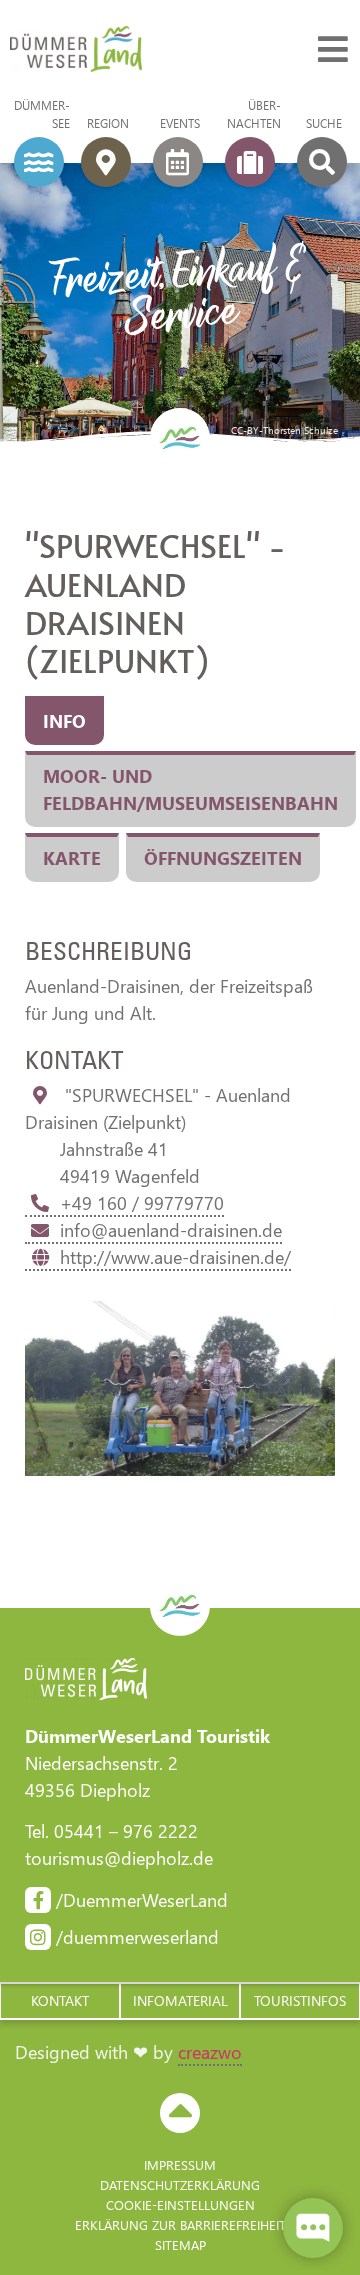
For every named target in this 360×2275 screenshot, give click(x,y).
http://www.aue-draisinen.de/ (175, 1257)
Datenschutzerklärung (180, 2184)
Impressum (180, 2164)
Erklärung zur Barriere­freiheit (180, 2224)
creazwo (210, 2052)
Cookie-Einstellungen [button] (180, 2204)
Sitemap (180, 2244)
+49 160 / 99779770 (142, 1203)
